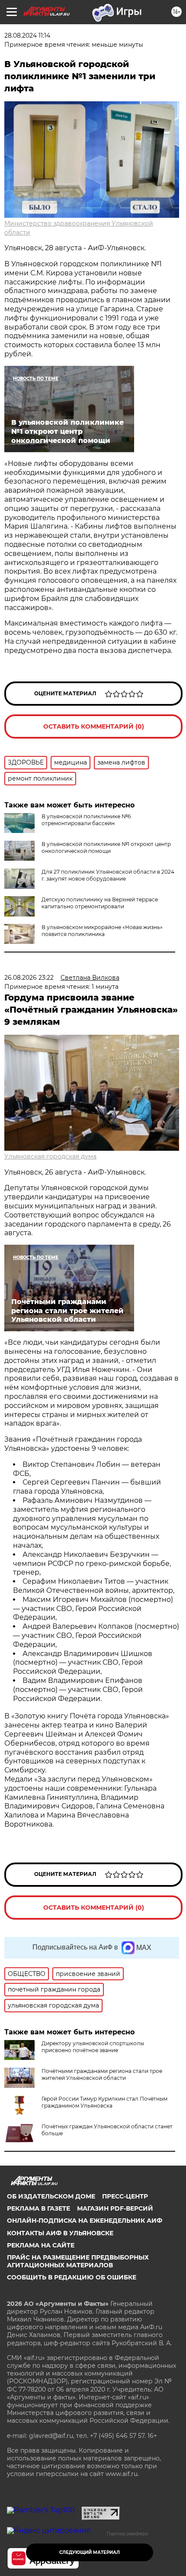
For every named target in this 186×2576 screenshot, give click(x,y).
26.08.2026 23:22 (29, 978)
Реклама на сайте (41, 2245)
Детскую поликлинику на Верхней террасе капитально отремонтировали (100, 903)
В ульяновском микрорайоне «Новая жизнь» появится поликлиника (102, 931)
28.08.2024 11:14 (27, 36)
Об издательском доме (51, 2196)
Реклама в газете (38, 2208)
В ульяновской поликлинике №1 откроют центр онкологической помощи (106, 847)
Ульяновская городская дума (50, 1156)
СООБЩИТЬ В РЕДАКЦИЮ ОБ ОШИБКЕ (72, 2277)
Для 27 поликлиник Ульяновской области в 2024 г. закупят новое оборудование (108, 875)
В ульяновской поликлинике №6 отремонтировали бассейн (86, 820)
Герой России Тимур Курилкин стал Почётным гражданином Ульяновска (104, 2102)
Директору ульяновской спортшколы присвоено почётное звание (93, 2047)
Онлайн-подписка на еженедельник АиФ (85, 2221)
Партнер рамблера (127, 2534)
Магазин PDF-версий (115, 2208)
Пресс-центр (125, 2196)
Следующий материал (90, 2552)
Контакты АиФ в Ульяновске (60, 2233)
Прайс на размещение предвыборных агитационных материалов (78, 2261)
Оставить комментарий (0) (94, 726)
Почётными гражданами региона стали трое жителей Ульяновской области (102, 2074)
